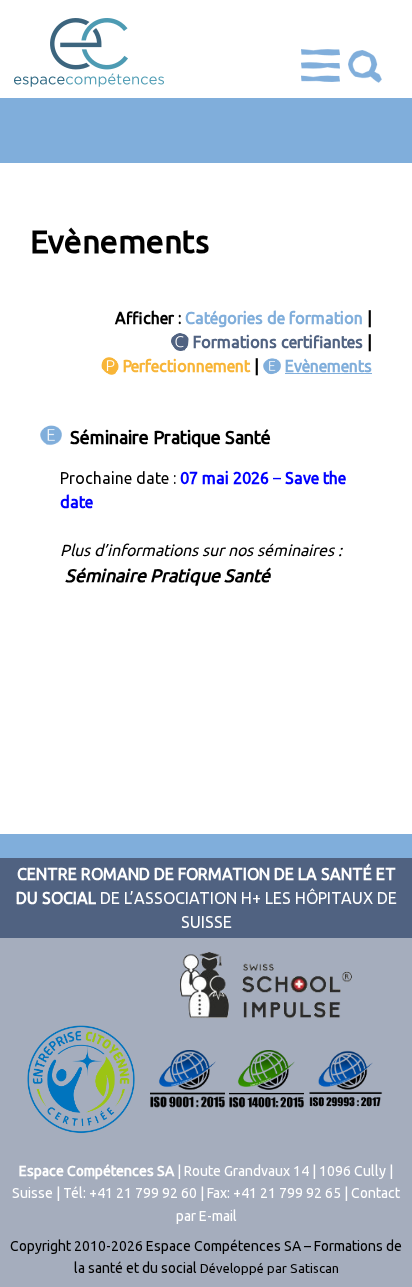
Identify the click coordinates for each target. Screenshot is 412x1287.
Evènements (328, 366)
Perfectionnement (186, 366)
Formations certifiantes (278, 342)
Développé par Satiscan (269, 1268)
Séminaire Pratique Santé (170, 437)
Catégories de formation (274, 318)
